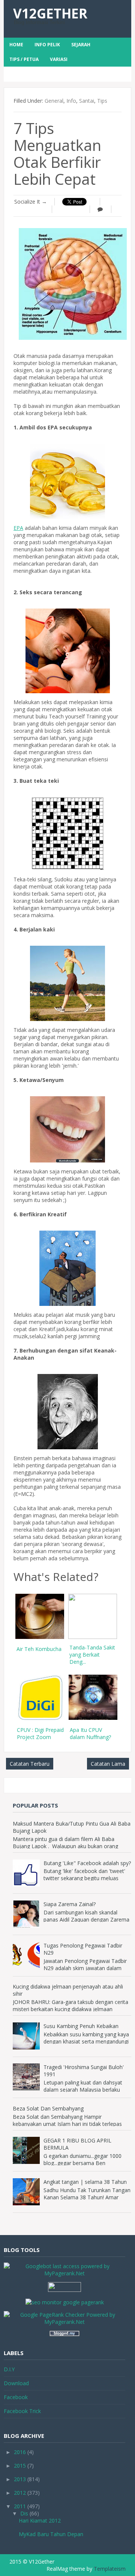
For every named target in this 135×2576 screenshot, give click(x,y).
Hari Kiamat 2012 (40, 2520)
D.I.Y (9, 2369)
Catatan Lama (108, 1764)
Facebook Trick (22, 2411)
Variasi (59, 59)
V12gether (50, 13)
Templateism (110, 2569)
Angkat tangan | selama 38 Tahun (85, 2182)
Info (71, 101)
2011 (20, 2506)
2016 (20, 2452)
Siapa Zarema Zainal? (70, 1904)
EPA (18, 528)
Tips (102, 101)
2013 (20, 2479)
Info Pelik (47, 45)
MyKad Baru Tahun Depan (51, 2534)
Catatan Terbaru (30, 1764)
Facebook (16, 2397)
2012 (20, 2493)
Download (16, 2383)
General (54, 101)
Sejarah (81, 45)
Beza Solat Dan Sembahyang (48, 2108)
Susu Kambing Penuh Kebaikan (81, 2026)
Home (16, 45)
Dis (24, 2513)
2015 (20, 2466)
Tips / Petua (24, 59)
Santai (87, 101)
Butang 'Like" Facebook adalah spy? (87, 1863)
